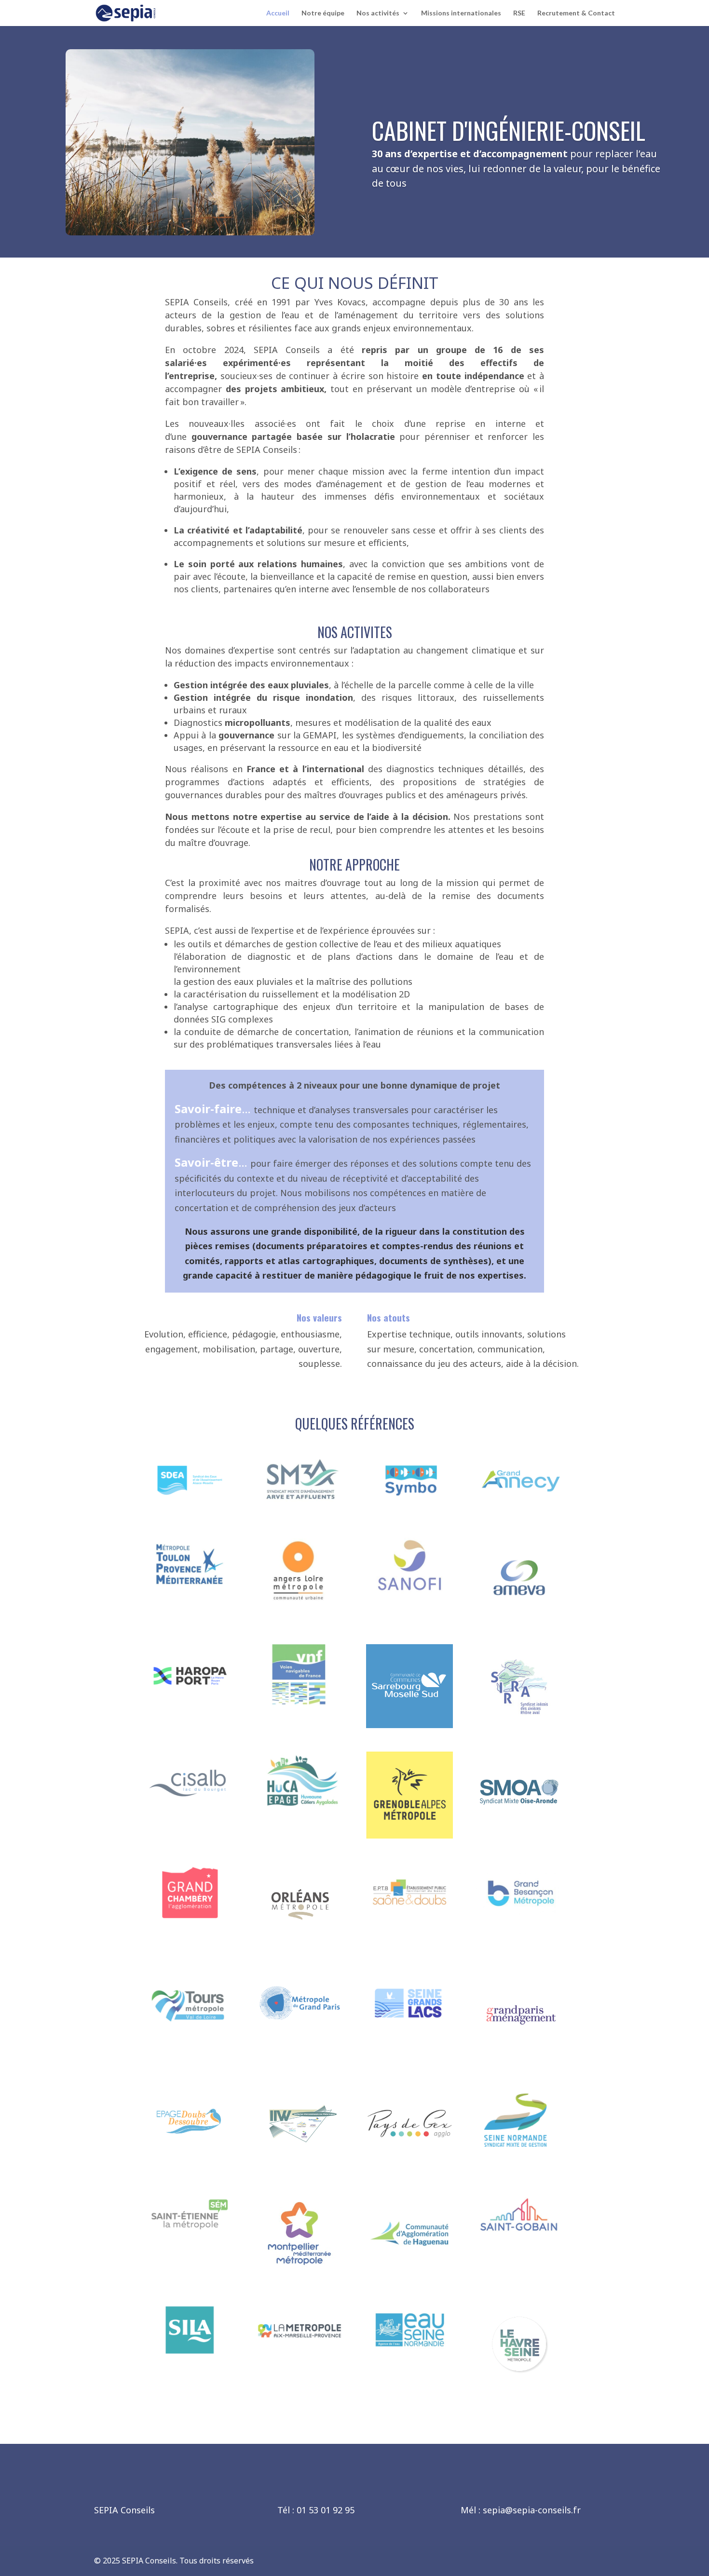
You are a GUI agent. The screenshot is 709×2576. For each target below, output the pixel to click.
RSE (519, 13)
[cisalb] (190, 1810)
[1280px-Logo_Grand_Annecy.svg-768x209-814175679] (519, 1508)
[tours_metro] (190, 2030)
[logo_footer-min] (409, 1508)
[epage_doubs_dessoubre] (190, 2157)
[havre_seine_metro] (519, 2385)
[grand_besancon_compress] (519, 1920)
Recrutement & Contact (576, 13)
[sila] (190, 2358)
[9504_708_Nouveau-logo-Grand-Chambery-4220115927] (190, 1920)
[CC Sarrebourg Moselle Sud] (409, 1725)
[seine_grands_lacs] (409, 2030)
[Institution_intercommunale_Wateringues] (300, 2158)
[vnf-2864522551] (300, 1703)
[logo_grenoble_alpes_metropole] (409, 1835)
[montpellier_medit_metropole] (300, 2274)
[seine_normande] (519, 2163)
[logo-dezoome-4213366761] (300, 1810)
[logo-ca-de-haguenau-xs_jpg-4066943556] (409, 2274)
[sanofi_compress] (409, 1593)
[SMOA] (519, 1830)
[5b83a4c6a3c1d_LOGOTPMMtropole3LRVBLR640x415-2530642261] (190, 1593)
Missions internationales (461, 13)
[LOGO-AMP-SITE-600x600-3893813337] (300, 2358)
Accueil (278, 13)
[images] (409, 2164)
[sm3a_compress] (300, 1508)
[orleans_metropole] (300, 1945)
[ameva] (519, 1618)
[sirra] (519, 1725)
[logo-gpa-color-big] (519, 2054)
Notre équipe (323, 13)
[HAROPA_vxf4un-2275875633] (190, 1703)
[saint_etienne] (190, 2249)
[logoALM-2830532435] (300, 1610)
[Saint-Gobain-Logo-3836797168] (519, 2249)
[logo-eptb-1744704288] (409, 1920)
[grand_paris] (300, 2030)
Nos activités (378, 13)
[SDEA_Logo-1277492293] (190, 1508)
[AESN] (409, 2358)
